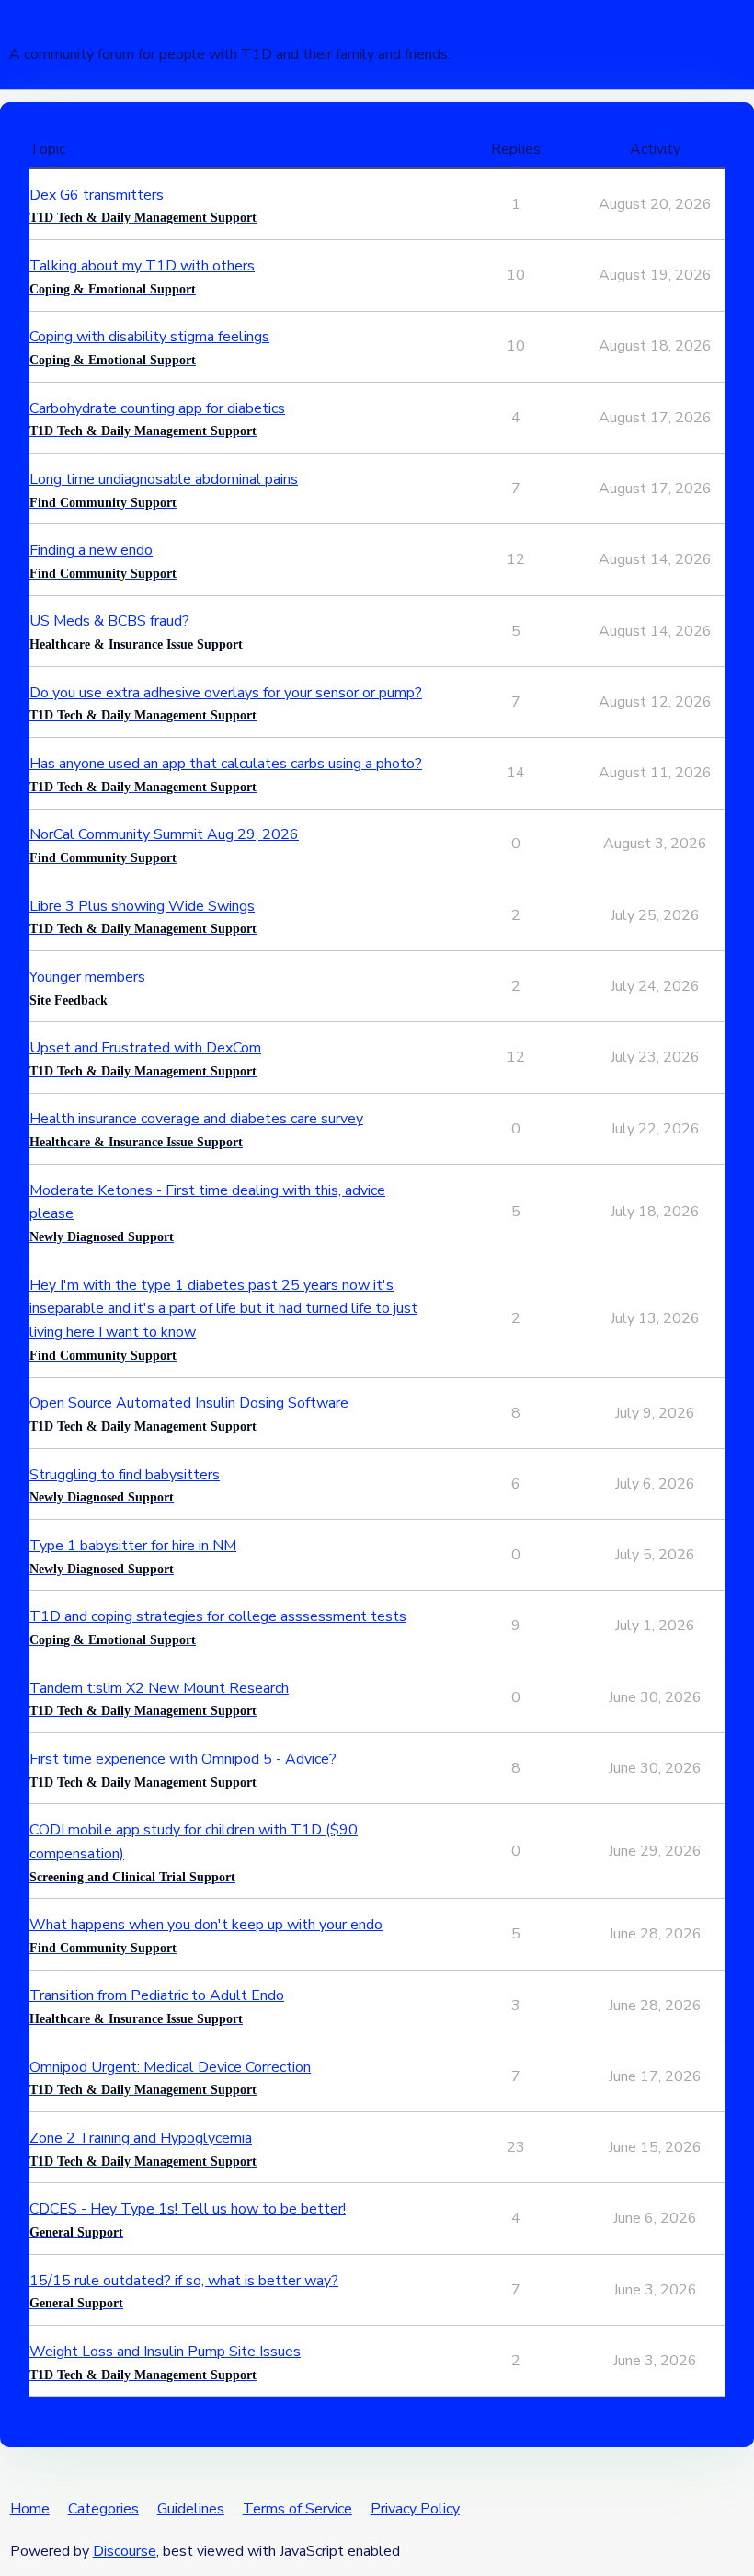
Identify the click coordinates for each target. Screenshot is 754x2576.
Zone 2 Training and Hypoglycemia (141, 2138)
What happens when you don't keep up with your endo (206, 1925)
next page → (75, 2407)
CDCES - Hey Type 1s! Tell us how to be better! (188, 2209)
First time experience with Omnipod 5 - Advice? (183, 1759)
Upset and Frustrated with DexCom (145, 1048)
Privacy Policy (415, 2509)
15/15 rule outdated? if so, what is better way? (184, 2281)
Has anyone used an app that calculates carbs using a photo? (226, 764)
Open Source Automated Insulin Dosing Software (189, 1403)
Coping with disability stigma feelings (149, 337)
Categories (103, 2509)
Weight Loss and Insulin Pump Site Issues (165, 2352)
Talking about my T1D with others (142, 266)
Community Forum (67, 19)
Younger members (87, 977)
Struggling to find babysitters (125, 1475)
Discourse (125, 2551)
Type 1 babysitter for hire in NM (133, 1546)
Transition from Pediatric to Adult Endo (157, 1995)
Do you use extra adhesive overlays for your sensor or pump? (226, 693)
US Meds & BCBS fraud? (109, 621)
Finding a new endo (91, 550)
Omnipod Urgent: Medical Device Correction (170, 2067)
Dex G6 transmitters (97, 195)
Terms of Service (297, 2509)
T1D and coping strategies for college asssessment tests (218, 1616)
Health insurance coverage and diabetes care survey (196, 1119)
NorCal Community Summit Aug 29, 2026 (164, 834)
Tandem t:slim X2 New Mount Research (159, 1688)
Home (30, 2509)
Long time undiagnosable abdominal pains (164, 479)
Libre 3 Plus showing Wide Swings (142, 906)
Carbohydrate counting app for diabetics (157, 408)
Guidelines (191, 2509)
